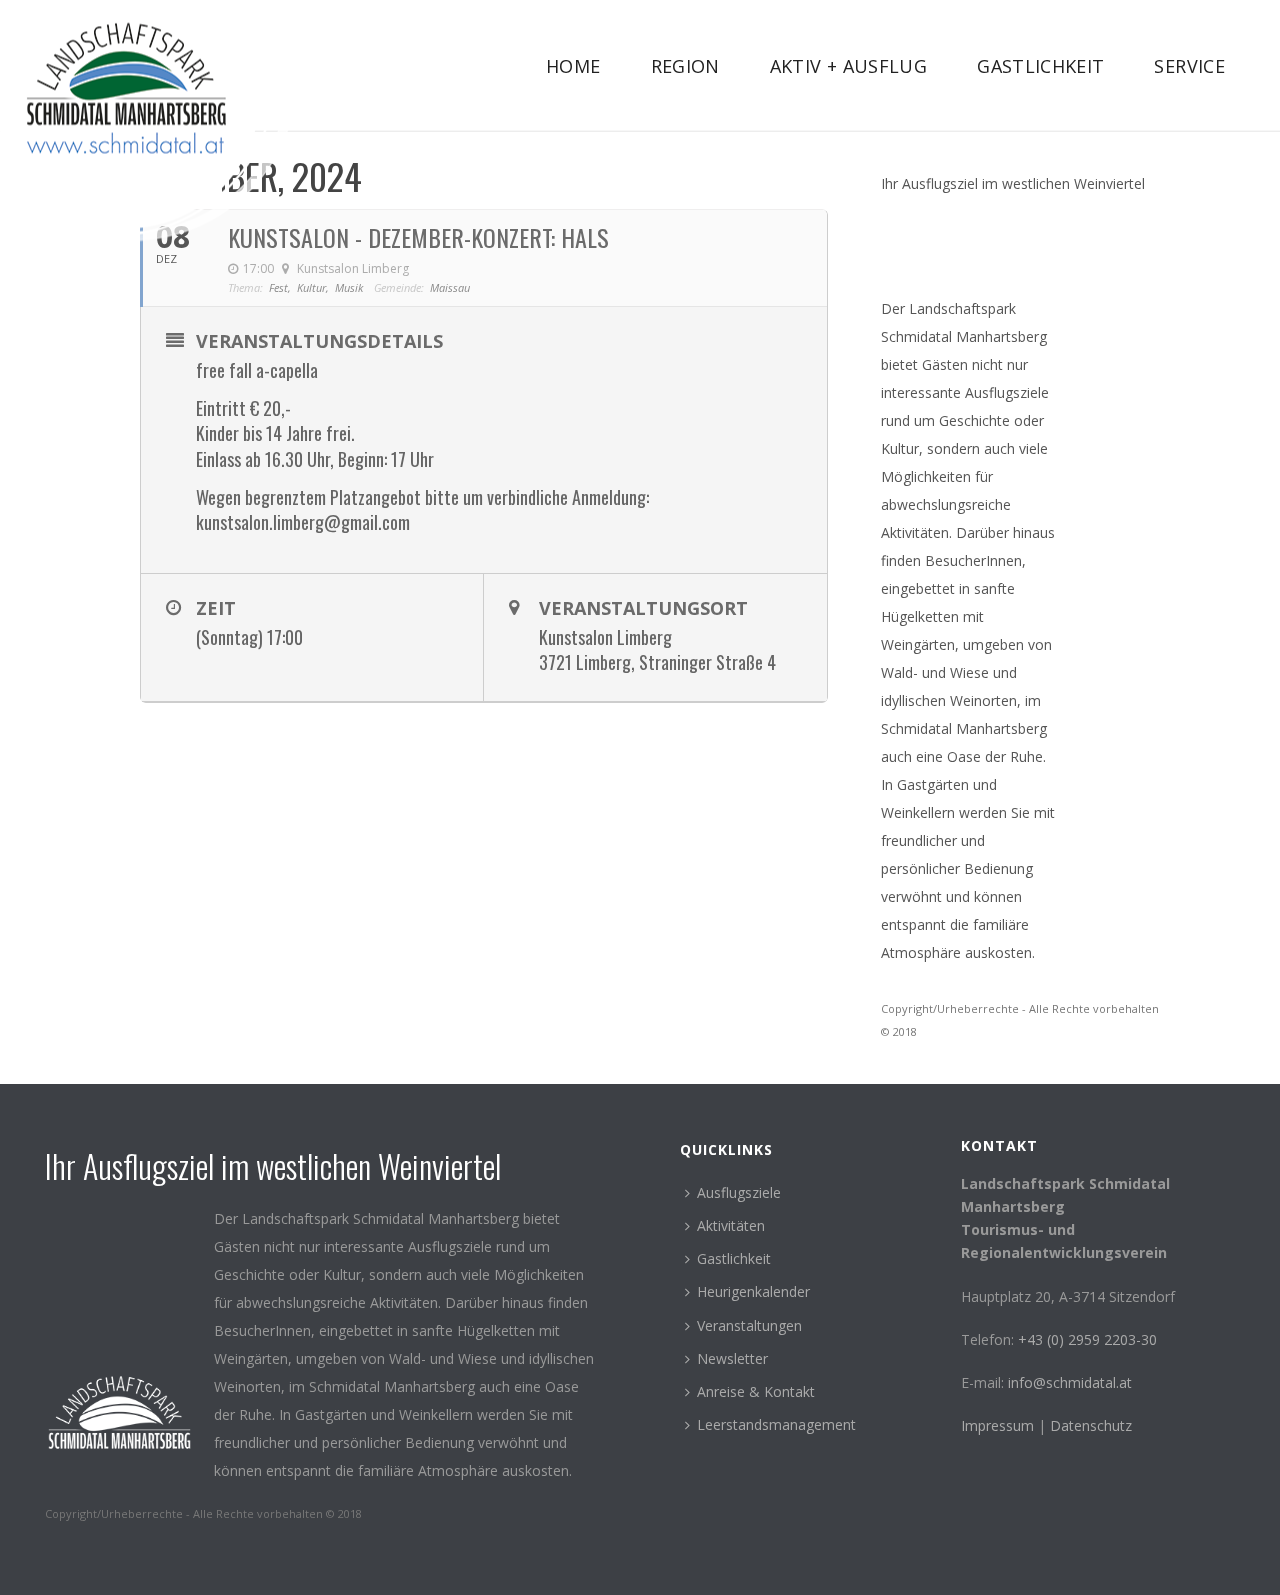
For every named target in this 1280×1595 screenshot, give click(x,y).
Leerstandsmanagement (776, 1424)
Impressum (999, 1425)
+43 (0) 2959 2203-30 (1087, 1339)
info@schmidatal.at (1070, 1382)
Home (573, 66)
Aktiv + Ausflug (848, 66)
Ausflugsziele (739, 1192)
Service (1189, 66)
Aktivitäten (731, 1225)
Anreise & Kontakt (756, 1391)
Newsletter (732, 1358)
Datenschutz (1091, 1425)
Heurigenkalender (753, 1291)
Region (685, 66)
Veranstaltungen (749, 1325)
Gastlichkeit (1040, 66)
